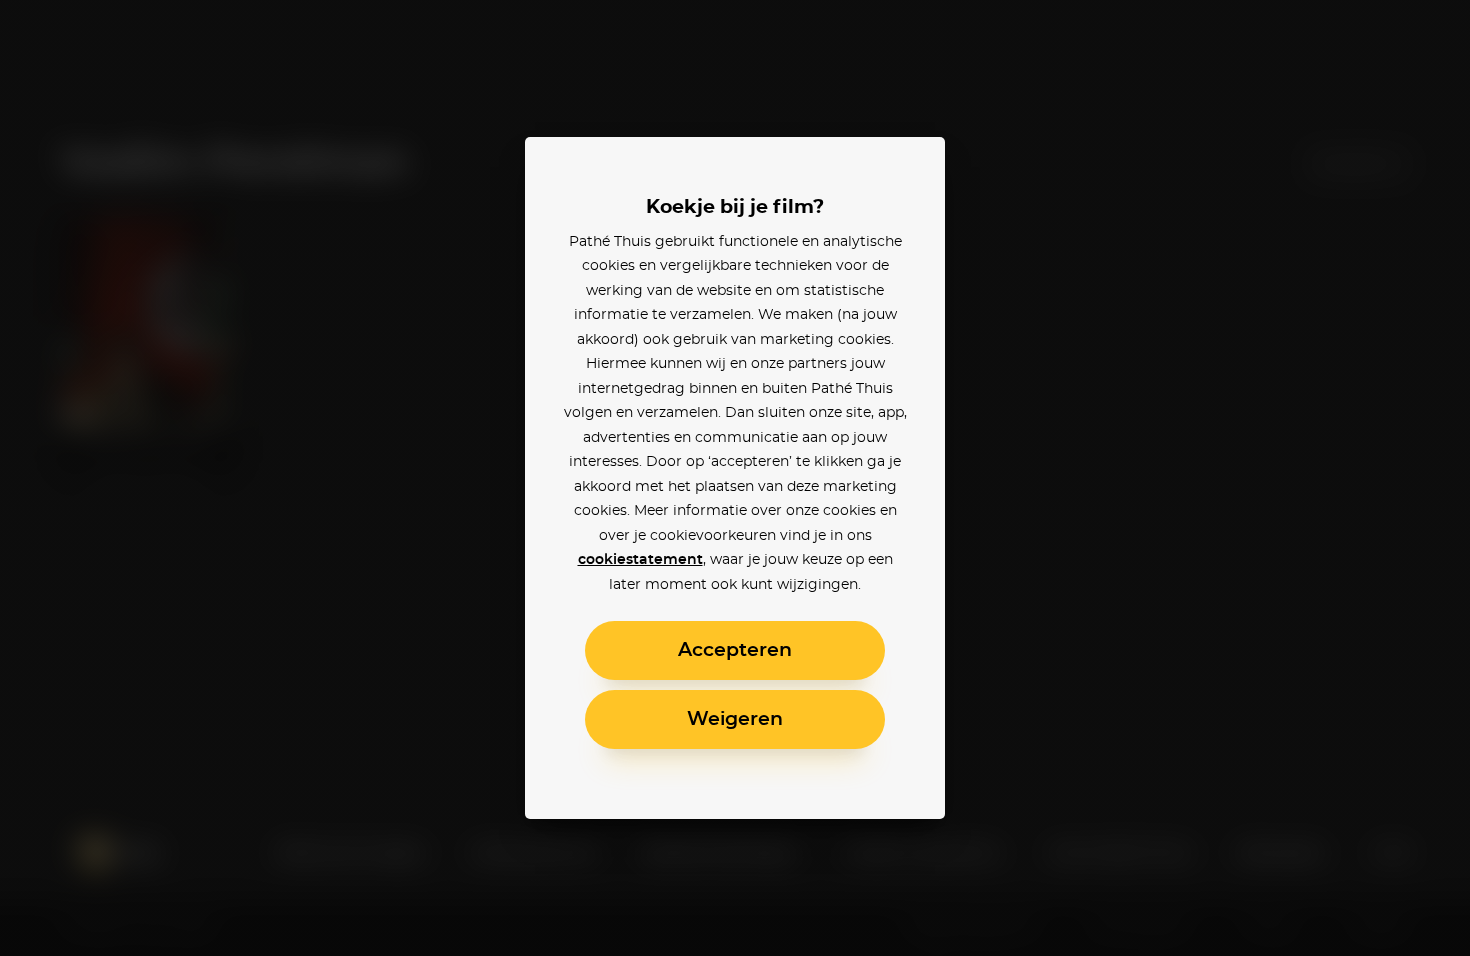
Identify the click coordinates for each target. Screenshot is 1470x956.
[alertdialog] (735, 478)
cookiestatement (640, 560)
